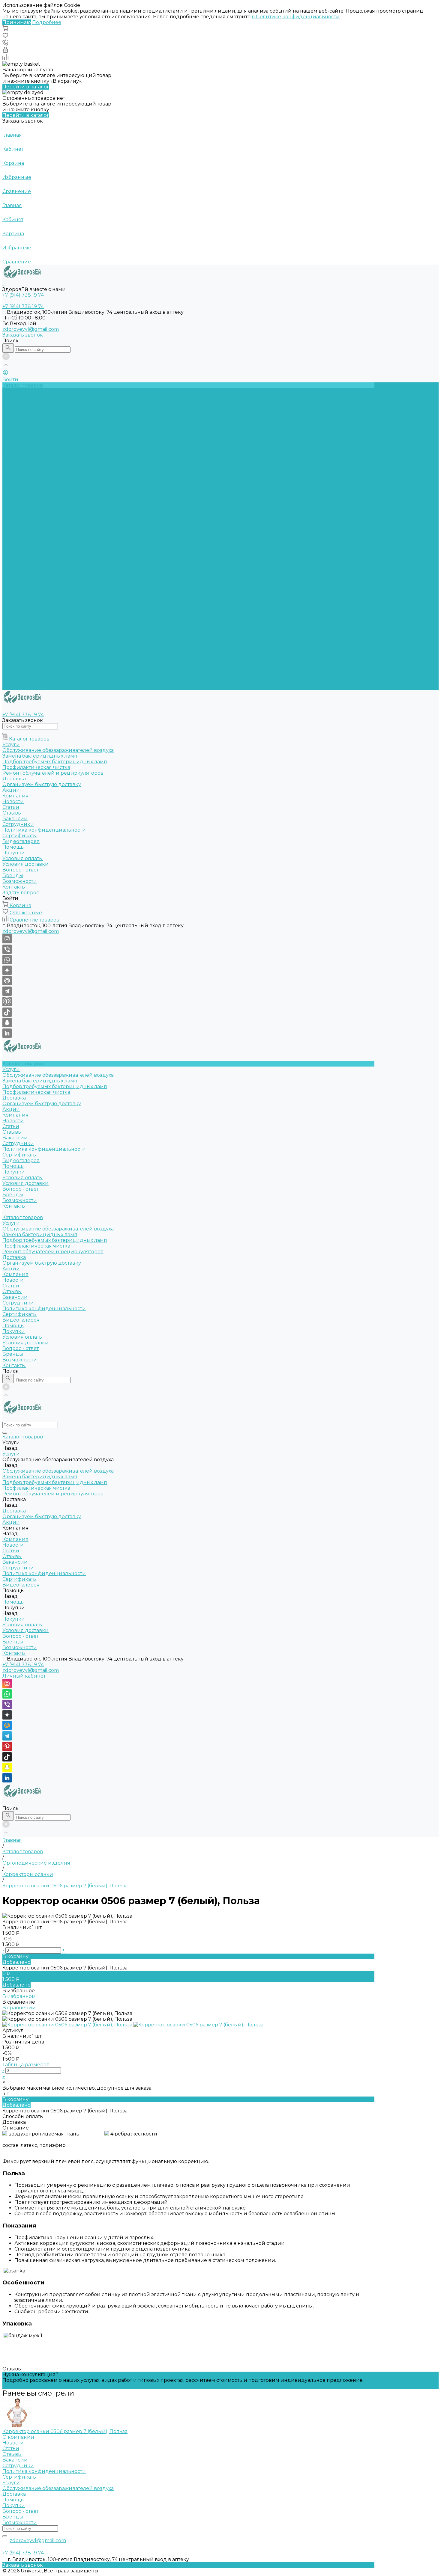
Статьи (11, 448)
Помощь (13, 647)
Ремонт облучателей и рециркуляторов (53, 573)
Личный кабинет (24, 1676)
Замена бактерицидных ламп (40, 402)
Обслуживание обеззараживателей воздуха (58, 397)
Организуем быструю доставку (42, 425)
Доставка (14, 419)
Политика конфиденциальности (44, 471)
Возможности (20, 522)
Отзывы (12, 454)
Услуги (11, 545)
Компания (15, 596)
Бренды (13, 516)
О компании (18, 2437)
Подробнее (47, 22)
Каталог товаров (23, 539)
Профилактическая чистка (36, 414)
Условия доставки (25, 505)
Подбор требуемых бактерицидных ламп (55, 408)
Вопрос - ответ (21, 510)
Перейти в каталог (26, 87)
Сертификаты (20, 476)
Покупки (14, 493)
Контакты (14, 687)
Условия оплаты (23, 499)
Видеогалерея (21, 641)
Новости (13, 442)
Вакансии (15, 459)
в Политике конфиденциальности (296, 17)
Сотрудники (18, 465)
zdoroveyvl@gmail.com (31, 329)
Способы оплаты (23, 2116)
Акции (11, 590)
